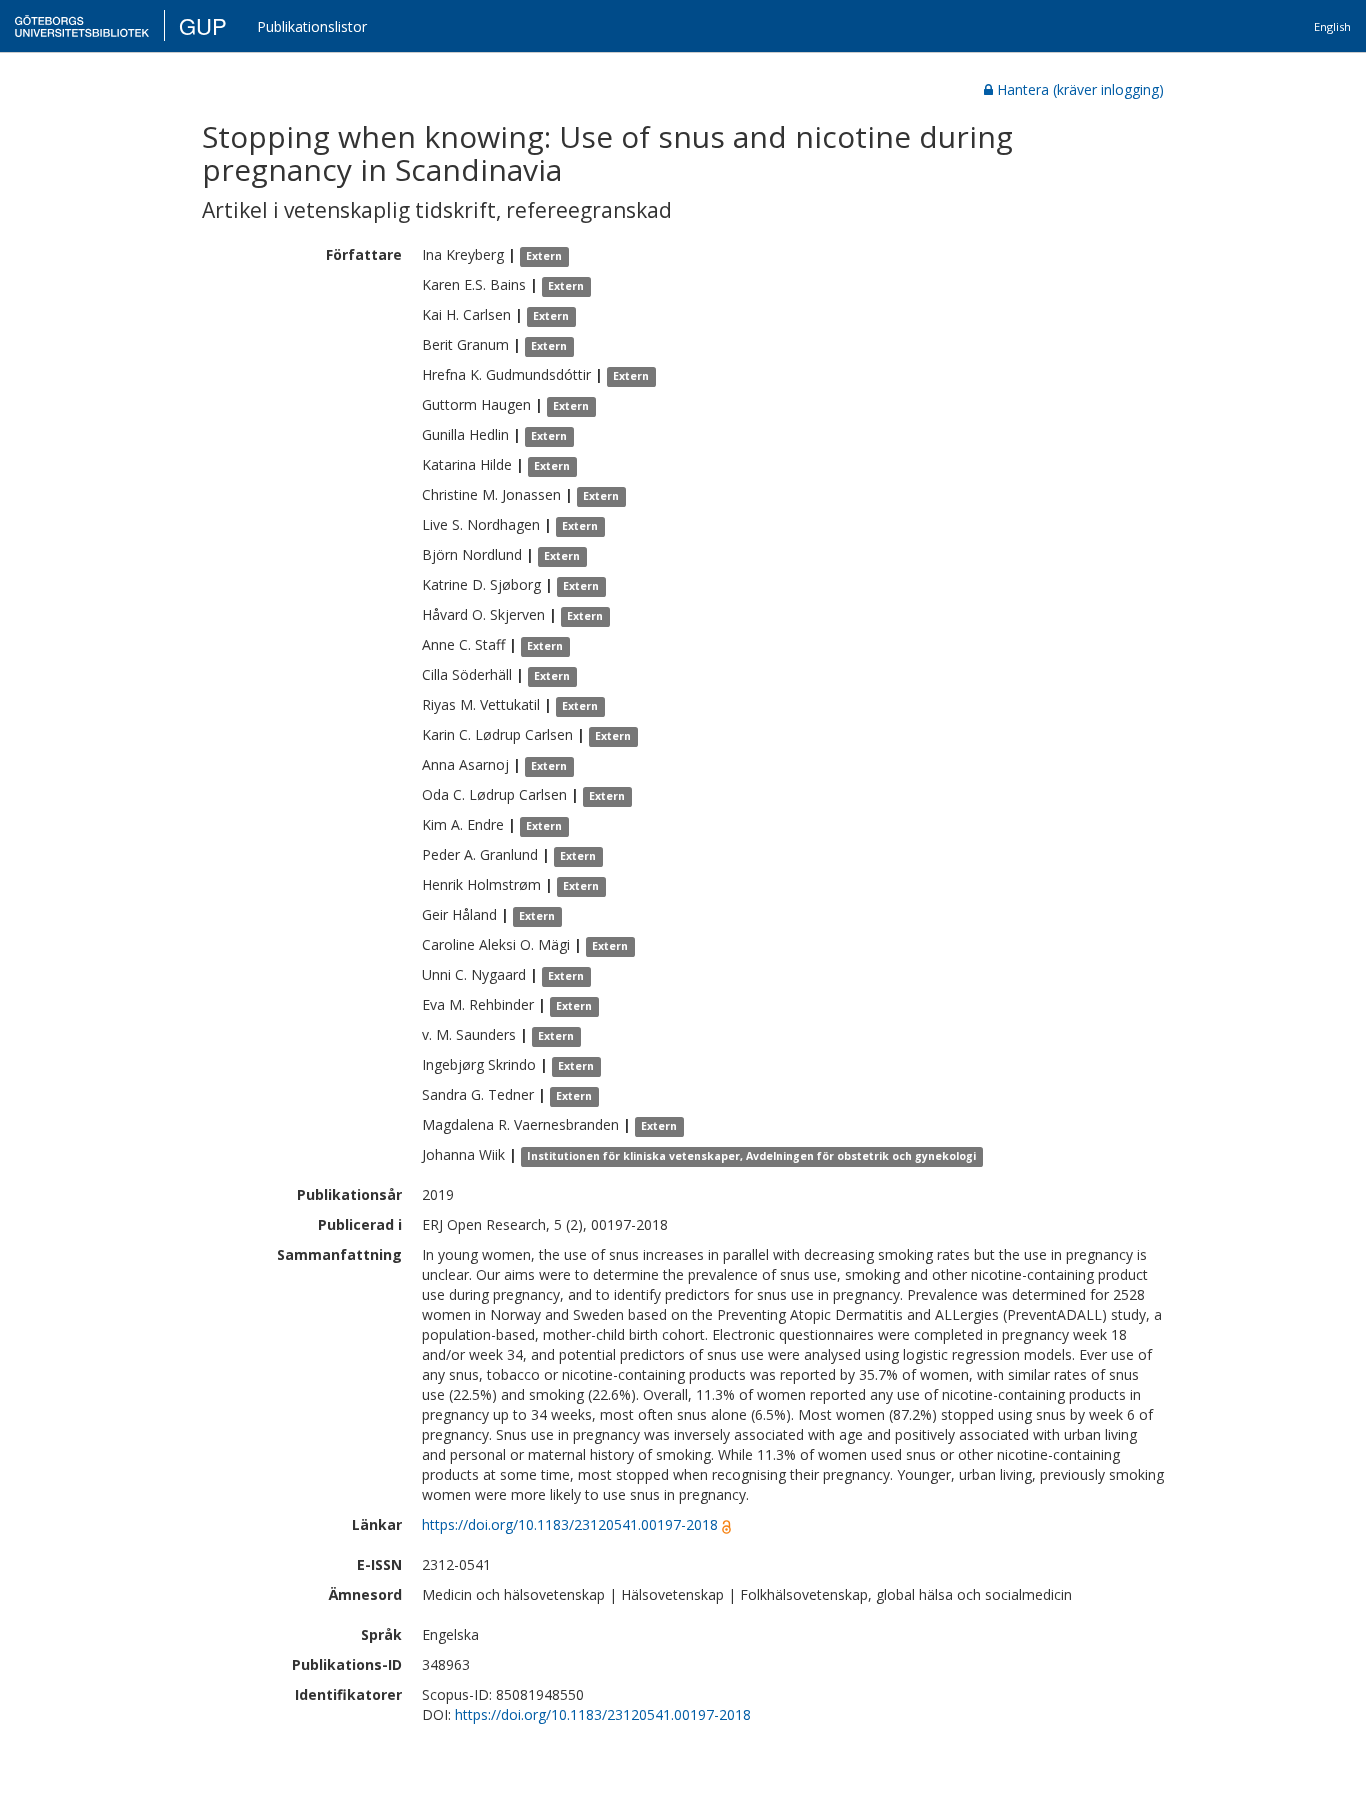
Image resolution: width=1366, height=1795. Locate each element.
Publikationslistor (312, 26)
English (1332, 26)
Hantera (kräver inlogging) (1080, 89)
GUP (203, 25)
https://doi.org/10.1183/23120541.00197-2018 (570, 1524)
